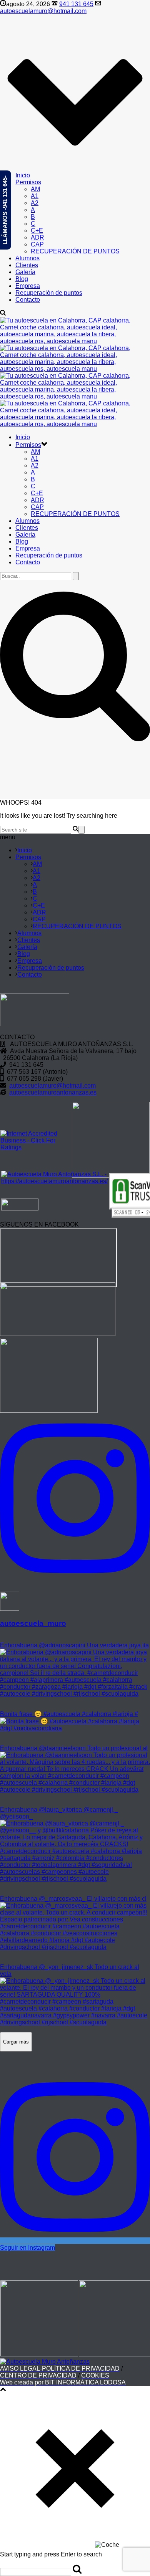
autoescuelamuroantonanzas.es (53, 1092)
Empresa (28, 286)
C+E (37, 231)
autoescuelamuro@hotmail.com (43, 11)
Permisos (28, 182)
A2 (35, 203)
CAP (37, 244)
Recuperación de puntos (49, 293)
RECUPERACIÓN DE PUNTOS (75, 251)
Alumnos (27, 258)
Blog (22, 279)
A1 (35, 196)
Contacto (28, 300)
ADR (37, 237)
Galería (25, 272)
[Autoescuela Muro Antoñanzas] (45, 2362)
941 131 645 (76, 4)
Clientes (27, 265)
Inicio (23, 175)
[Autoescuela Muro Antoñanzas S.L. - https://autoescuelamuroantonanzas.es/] (54, 1181)
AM (35, 189)
